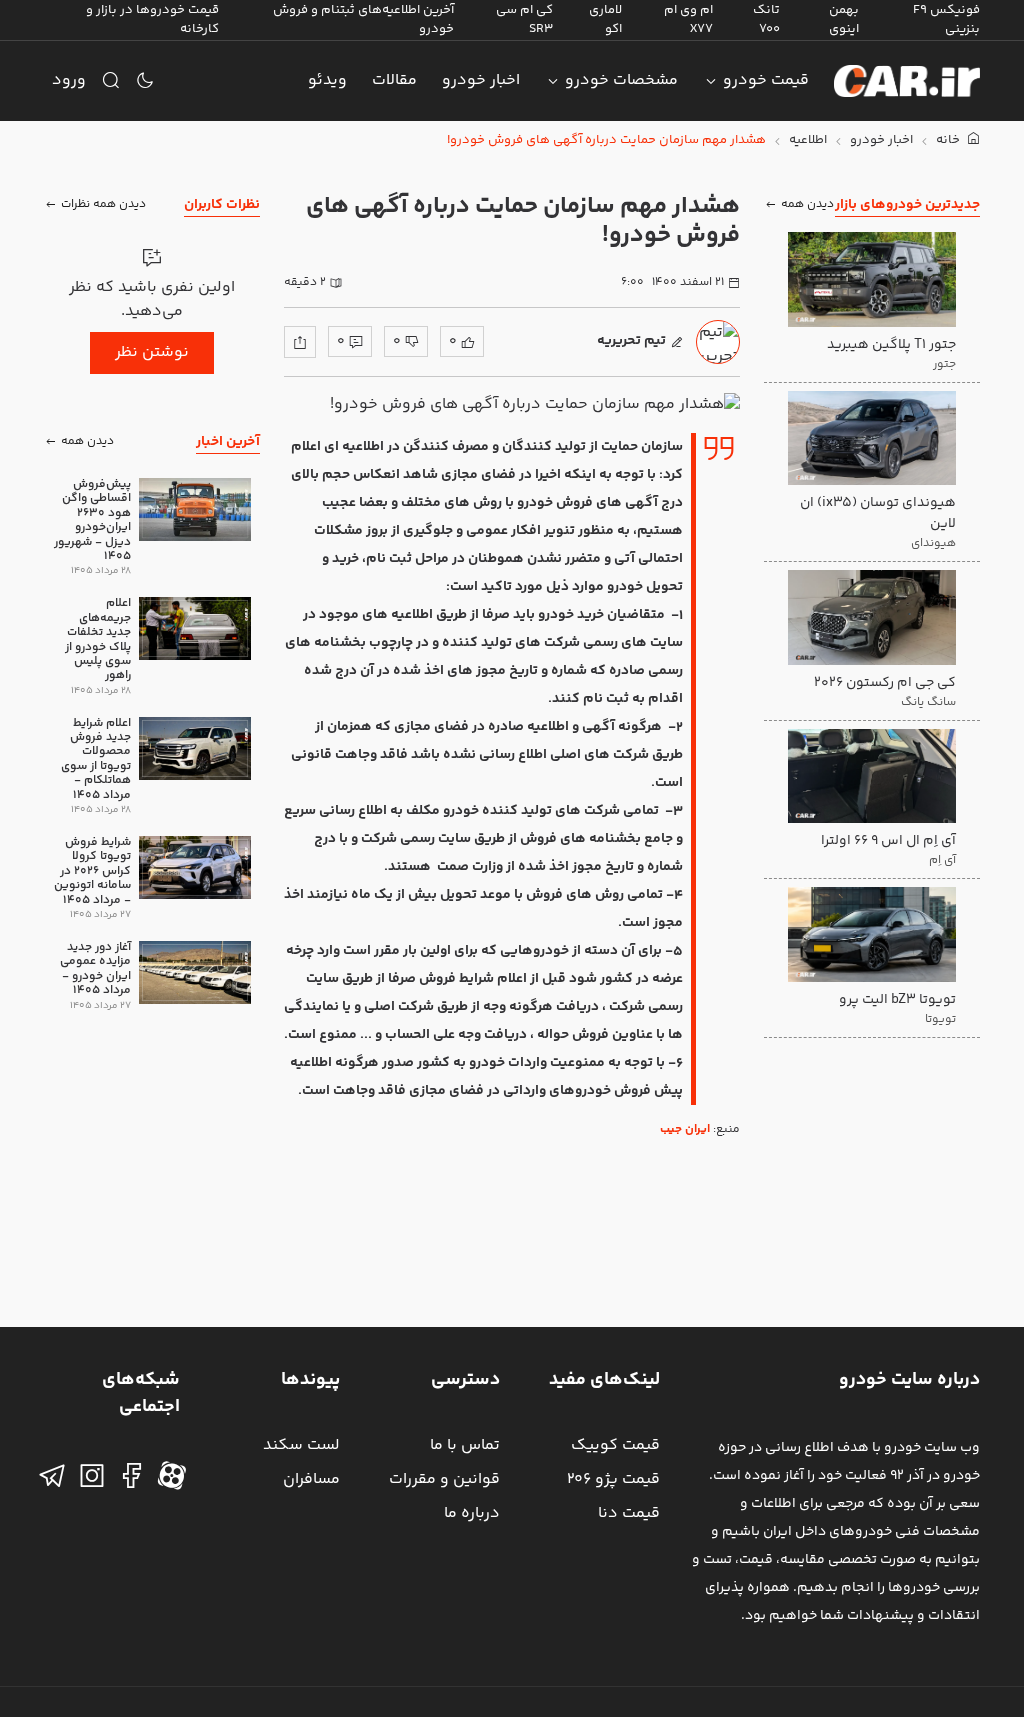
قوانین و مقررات (444, 1479)
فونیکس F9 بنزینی (946, 19)
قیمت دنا (629, 1513)
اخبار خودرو (481, 80)
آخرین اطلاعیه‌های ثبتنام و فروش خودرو (363, 19)
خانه (949, 140)
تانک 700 (766, 19)
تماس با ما (465, 1445)
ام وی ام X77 (688, 19)
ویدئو (327, 80)
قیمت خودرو (766, 80)
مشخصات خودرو (621, 80)
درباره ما (472, 1513)
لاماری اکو (605, 19)
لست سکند (301, 1445)
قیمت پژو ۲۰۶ (613, 1479)
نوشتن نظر (152, 352)
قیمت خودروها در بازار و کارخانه (152, 19)
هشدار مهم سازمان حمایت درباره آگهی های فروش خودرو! (606, 140)
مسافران (311, 1479)
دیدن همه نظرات (103, 204)
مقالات (394, 80)
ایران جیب (685, 1129)
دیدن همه (807, 204)
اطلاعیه (808, 140)
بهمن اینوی (844, 19)
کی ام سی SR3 (524, 19)
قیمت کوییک (615, 1445)
